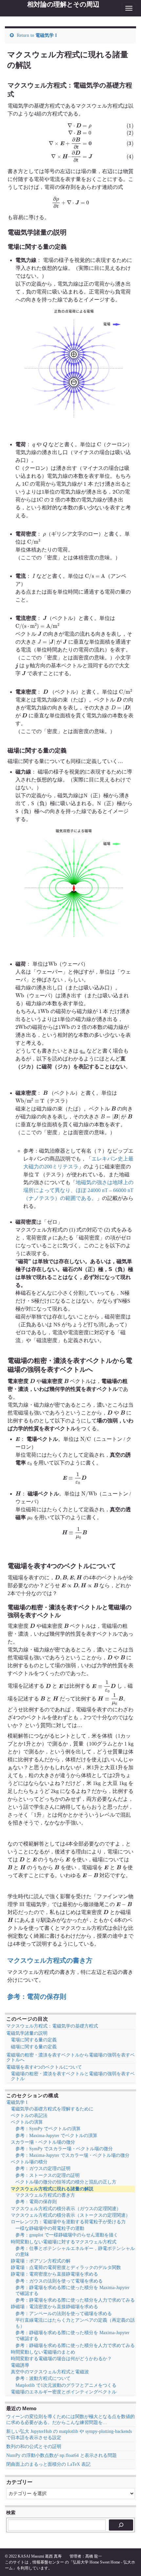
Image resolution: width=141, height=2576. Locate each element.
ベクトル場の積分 (29, 2162)
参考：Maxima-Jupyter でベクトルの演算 (56, 2136)
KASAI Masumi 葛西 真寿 (40, 2556)
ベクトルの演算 (27, 2122)
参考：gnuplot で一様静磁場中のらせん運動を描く (67, 2235)
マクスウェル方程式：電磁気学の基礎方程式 (52, 2026)
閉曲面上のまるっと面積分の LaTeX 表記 (48, 2464)
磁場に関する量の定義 (34, 2047)
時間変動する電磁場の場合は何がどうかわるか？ (61, 2359)
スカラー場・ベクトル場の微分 (43, 2142)
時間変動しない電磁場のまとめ (43, 2352)
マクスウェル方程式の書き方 (50, 1960)
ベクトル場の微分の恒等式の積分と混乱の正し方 (66, 2182)
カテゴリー (19, 2482)
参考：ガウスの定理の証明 (43, 2168)
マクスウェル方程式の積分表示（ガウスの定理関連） (66, 2209)
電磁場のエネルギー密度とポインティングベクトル (64, 2392)
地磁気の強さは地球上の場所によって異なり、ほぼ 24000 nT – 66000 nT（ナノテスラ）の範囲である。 (78, 1190)
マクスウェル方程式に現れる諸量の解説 (52, 2189)
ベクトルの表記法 (29, 2116)
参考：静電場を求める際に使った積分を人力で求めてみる (75, 2300)
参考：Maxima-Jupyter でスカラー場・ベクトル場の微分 (72, 2155)
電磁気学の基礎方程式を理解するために (52, 2109)
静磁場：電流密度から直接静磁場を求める (54, 2307)
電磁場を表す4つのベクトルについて (44, 2067)
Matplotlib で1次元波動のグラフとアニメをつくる (66, 2385)
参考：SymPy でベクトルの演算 (48, 2129)
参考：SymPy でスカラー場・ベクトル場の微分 (64, 2149)
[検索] (121, 2525)
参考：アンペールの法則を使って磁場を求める (64, 2314)
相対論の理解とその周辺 (63, 4)
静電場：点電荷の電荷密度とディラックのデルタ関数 (66, 2268)
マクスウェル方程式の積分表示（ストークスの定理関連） (70, 2215)
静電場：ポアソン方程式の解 (41, 2261)
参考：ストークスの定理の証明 (48, 2175)
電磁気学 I (46, 35)
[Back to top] (126, 2561)
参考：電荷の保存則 (37, 1997)
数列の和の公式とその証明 (34, 2447)
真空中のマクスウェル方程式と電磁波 (50, 2372)
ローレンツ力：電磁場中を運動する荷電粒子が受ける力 (68, 2222)
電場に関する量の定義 (34, 2040)
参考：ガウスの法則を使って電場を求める (59, 2281)
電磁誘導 (20, 2365)
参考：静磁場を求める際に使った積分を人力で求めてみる (75, 2346)
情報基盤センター (48, 2562)
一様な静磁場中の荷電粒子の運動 (50, 2228)
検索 (11, 2512)
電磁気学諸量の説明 (27, 2033)
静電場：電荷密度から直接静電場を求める (54, 2274)
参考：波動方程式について (43, 2378)
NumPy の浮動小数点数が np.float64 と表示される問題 (61, 2455)
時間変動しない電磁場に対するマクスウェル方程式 (64, 2242)
